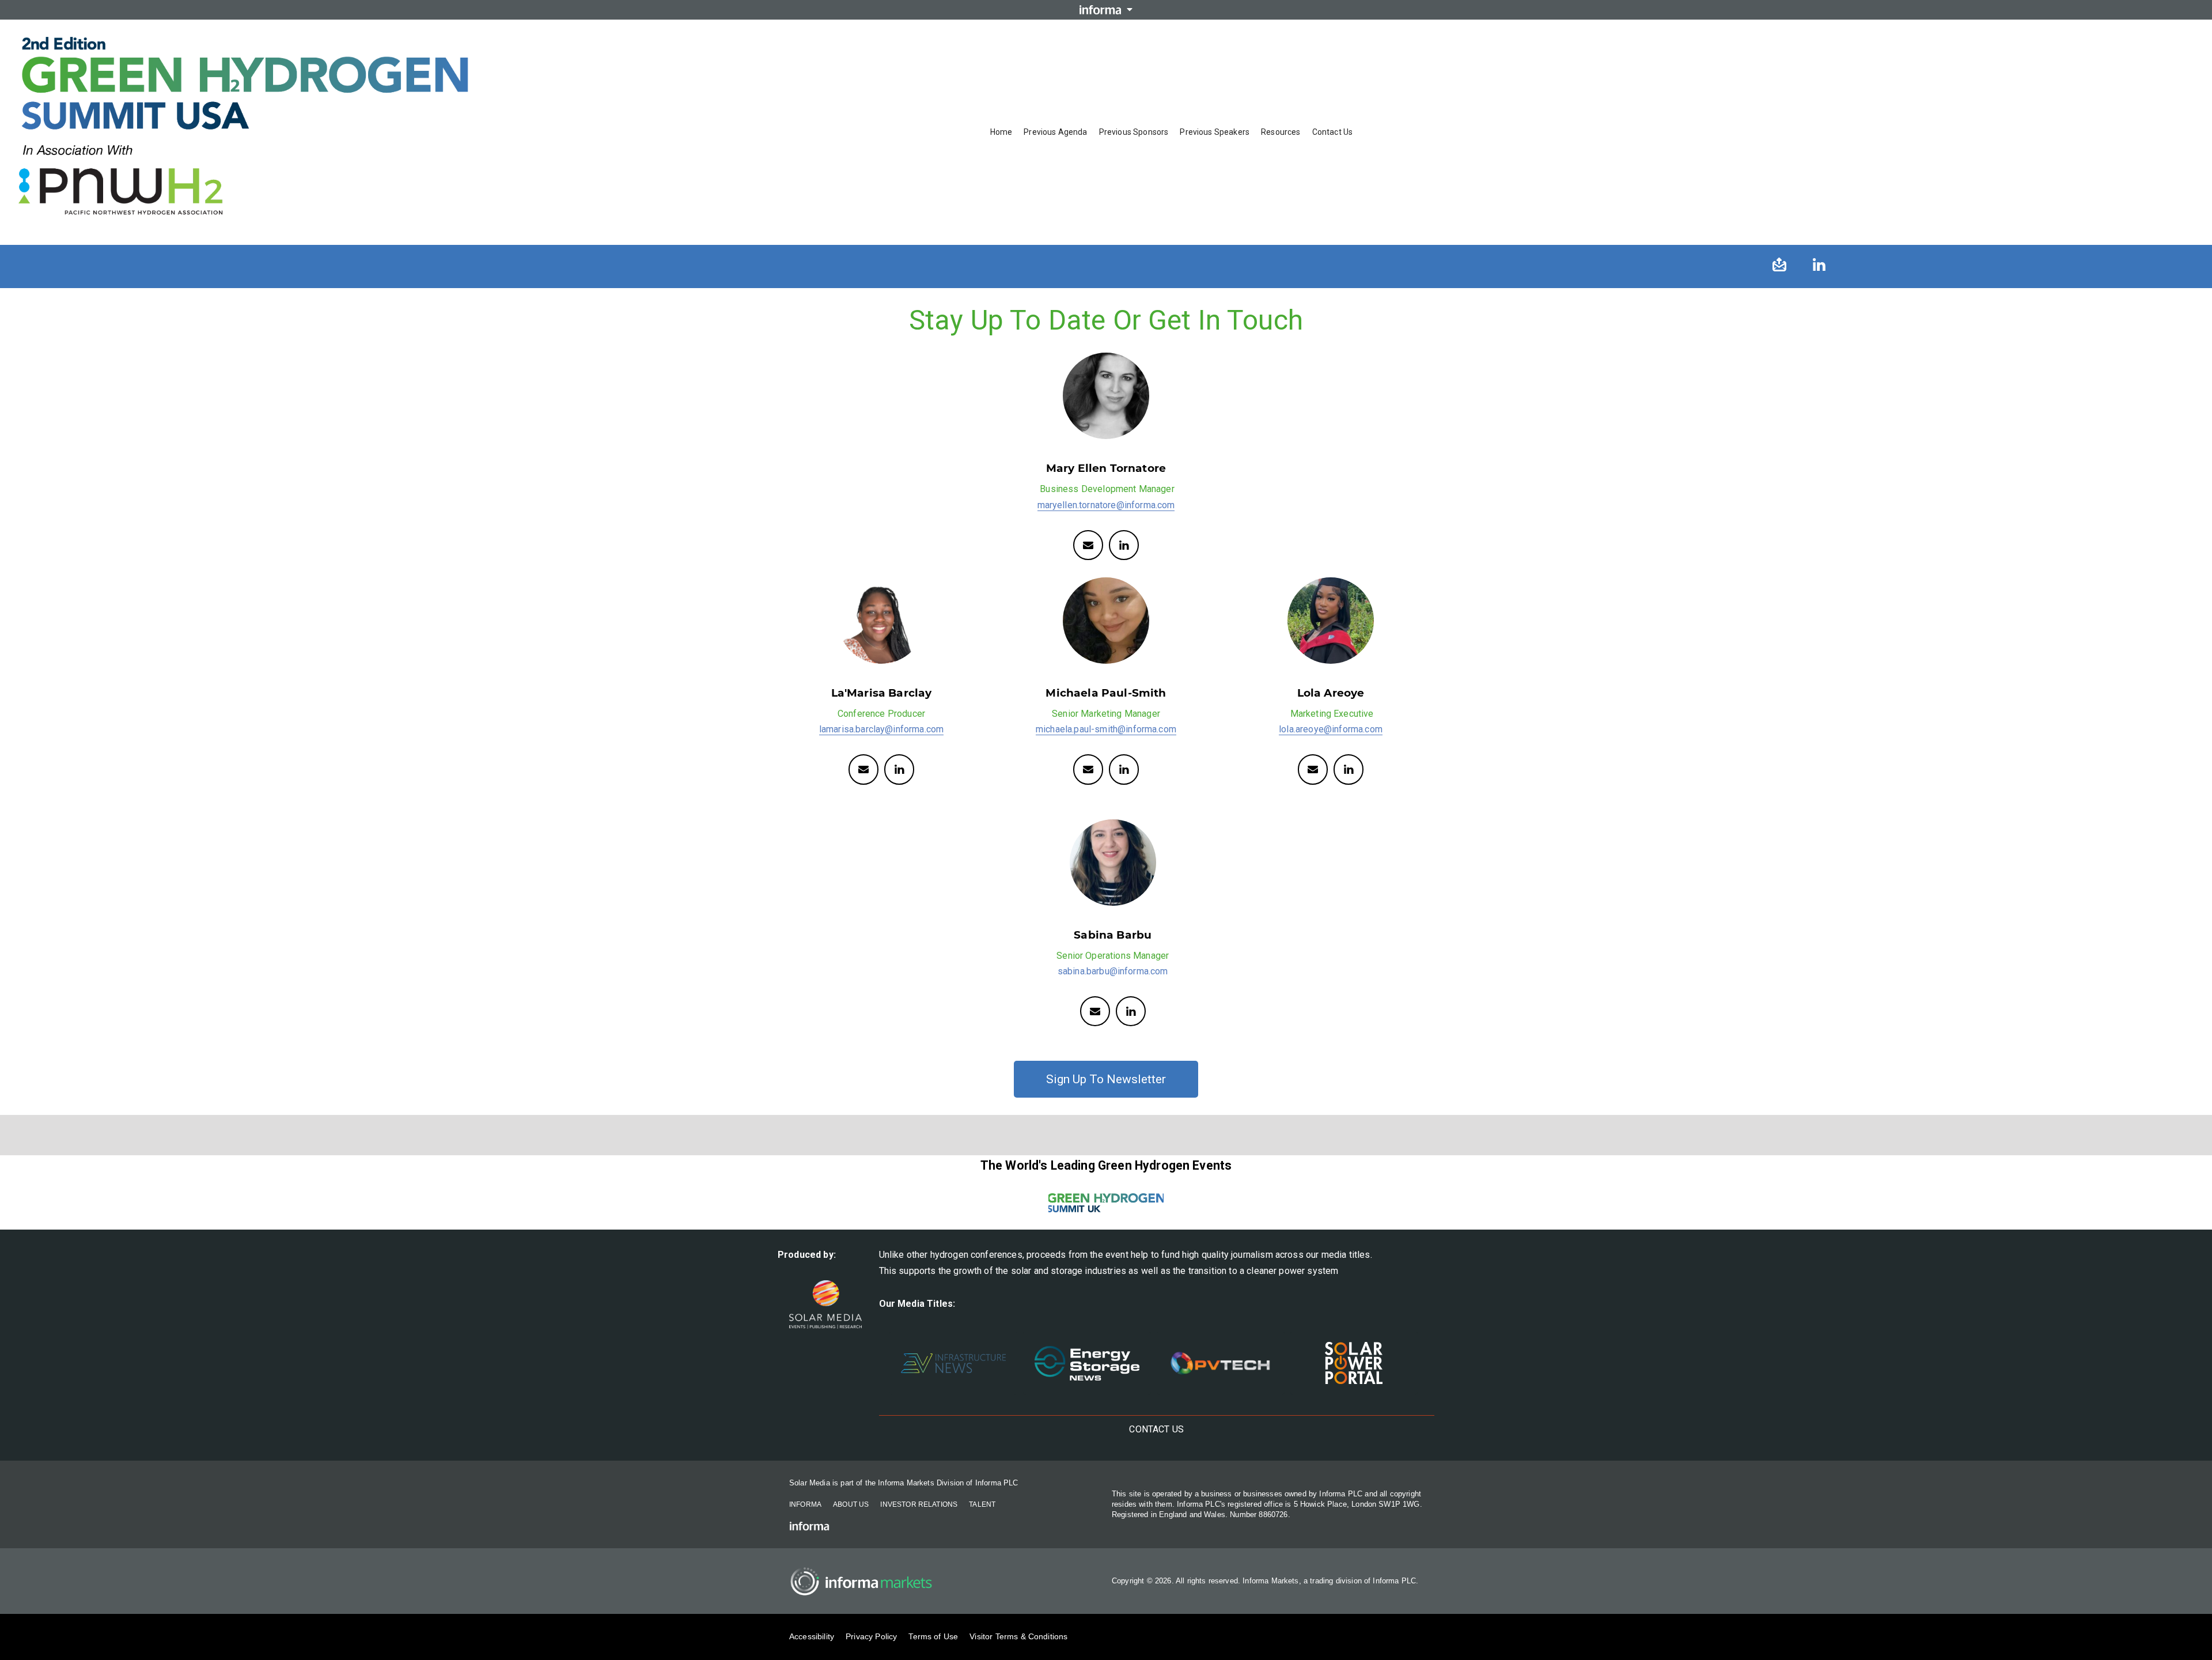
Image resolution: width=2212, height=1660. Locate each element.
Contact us (1333, 132)
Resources (1281, 132)
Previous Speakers (1215, 132)
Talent (982, 1504)
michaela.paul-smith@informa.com (1106, 729)
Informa (805, 1504)
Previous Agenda (1055, 132)
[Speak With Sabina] (1095, 1011)
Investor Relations (919, 1504)
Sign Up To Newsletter (1106, 1079)
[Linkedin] (1124, 545)
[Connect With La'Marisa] (863, 769)
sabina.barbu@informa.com (1113, 971)
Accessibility (812, 1636)
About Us (851, 1504)
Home (1001, 132)
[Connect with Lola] (1313, 769)
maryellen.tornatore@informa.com (1106, 505)
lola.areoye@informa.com (1331, 729)
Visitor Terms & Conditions (1018, 1636)
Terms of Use (933, 1636)
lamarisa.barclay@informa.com (881, 729)
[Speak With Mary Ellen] (1088, 545)
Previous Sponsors (1134, 132)
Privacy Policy (871, 1636)
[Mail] (1088, 769)
